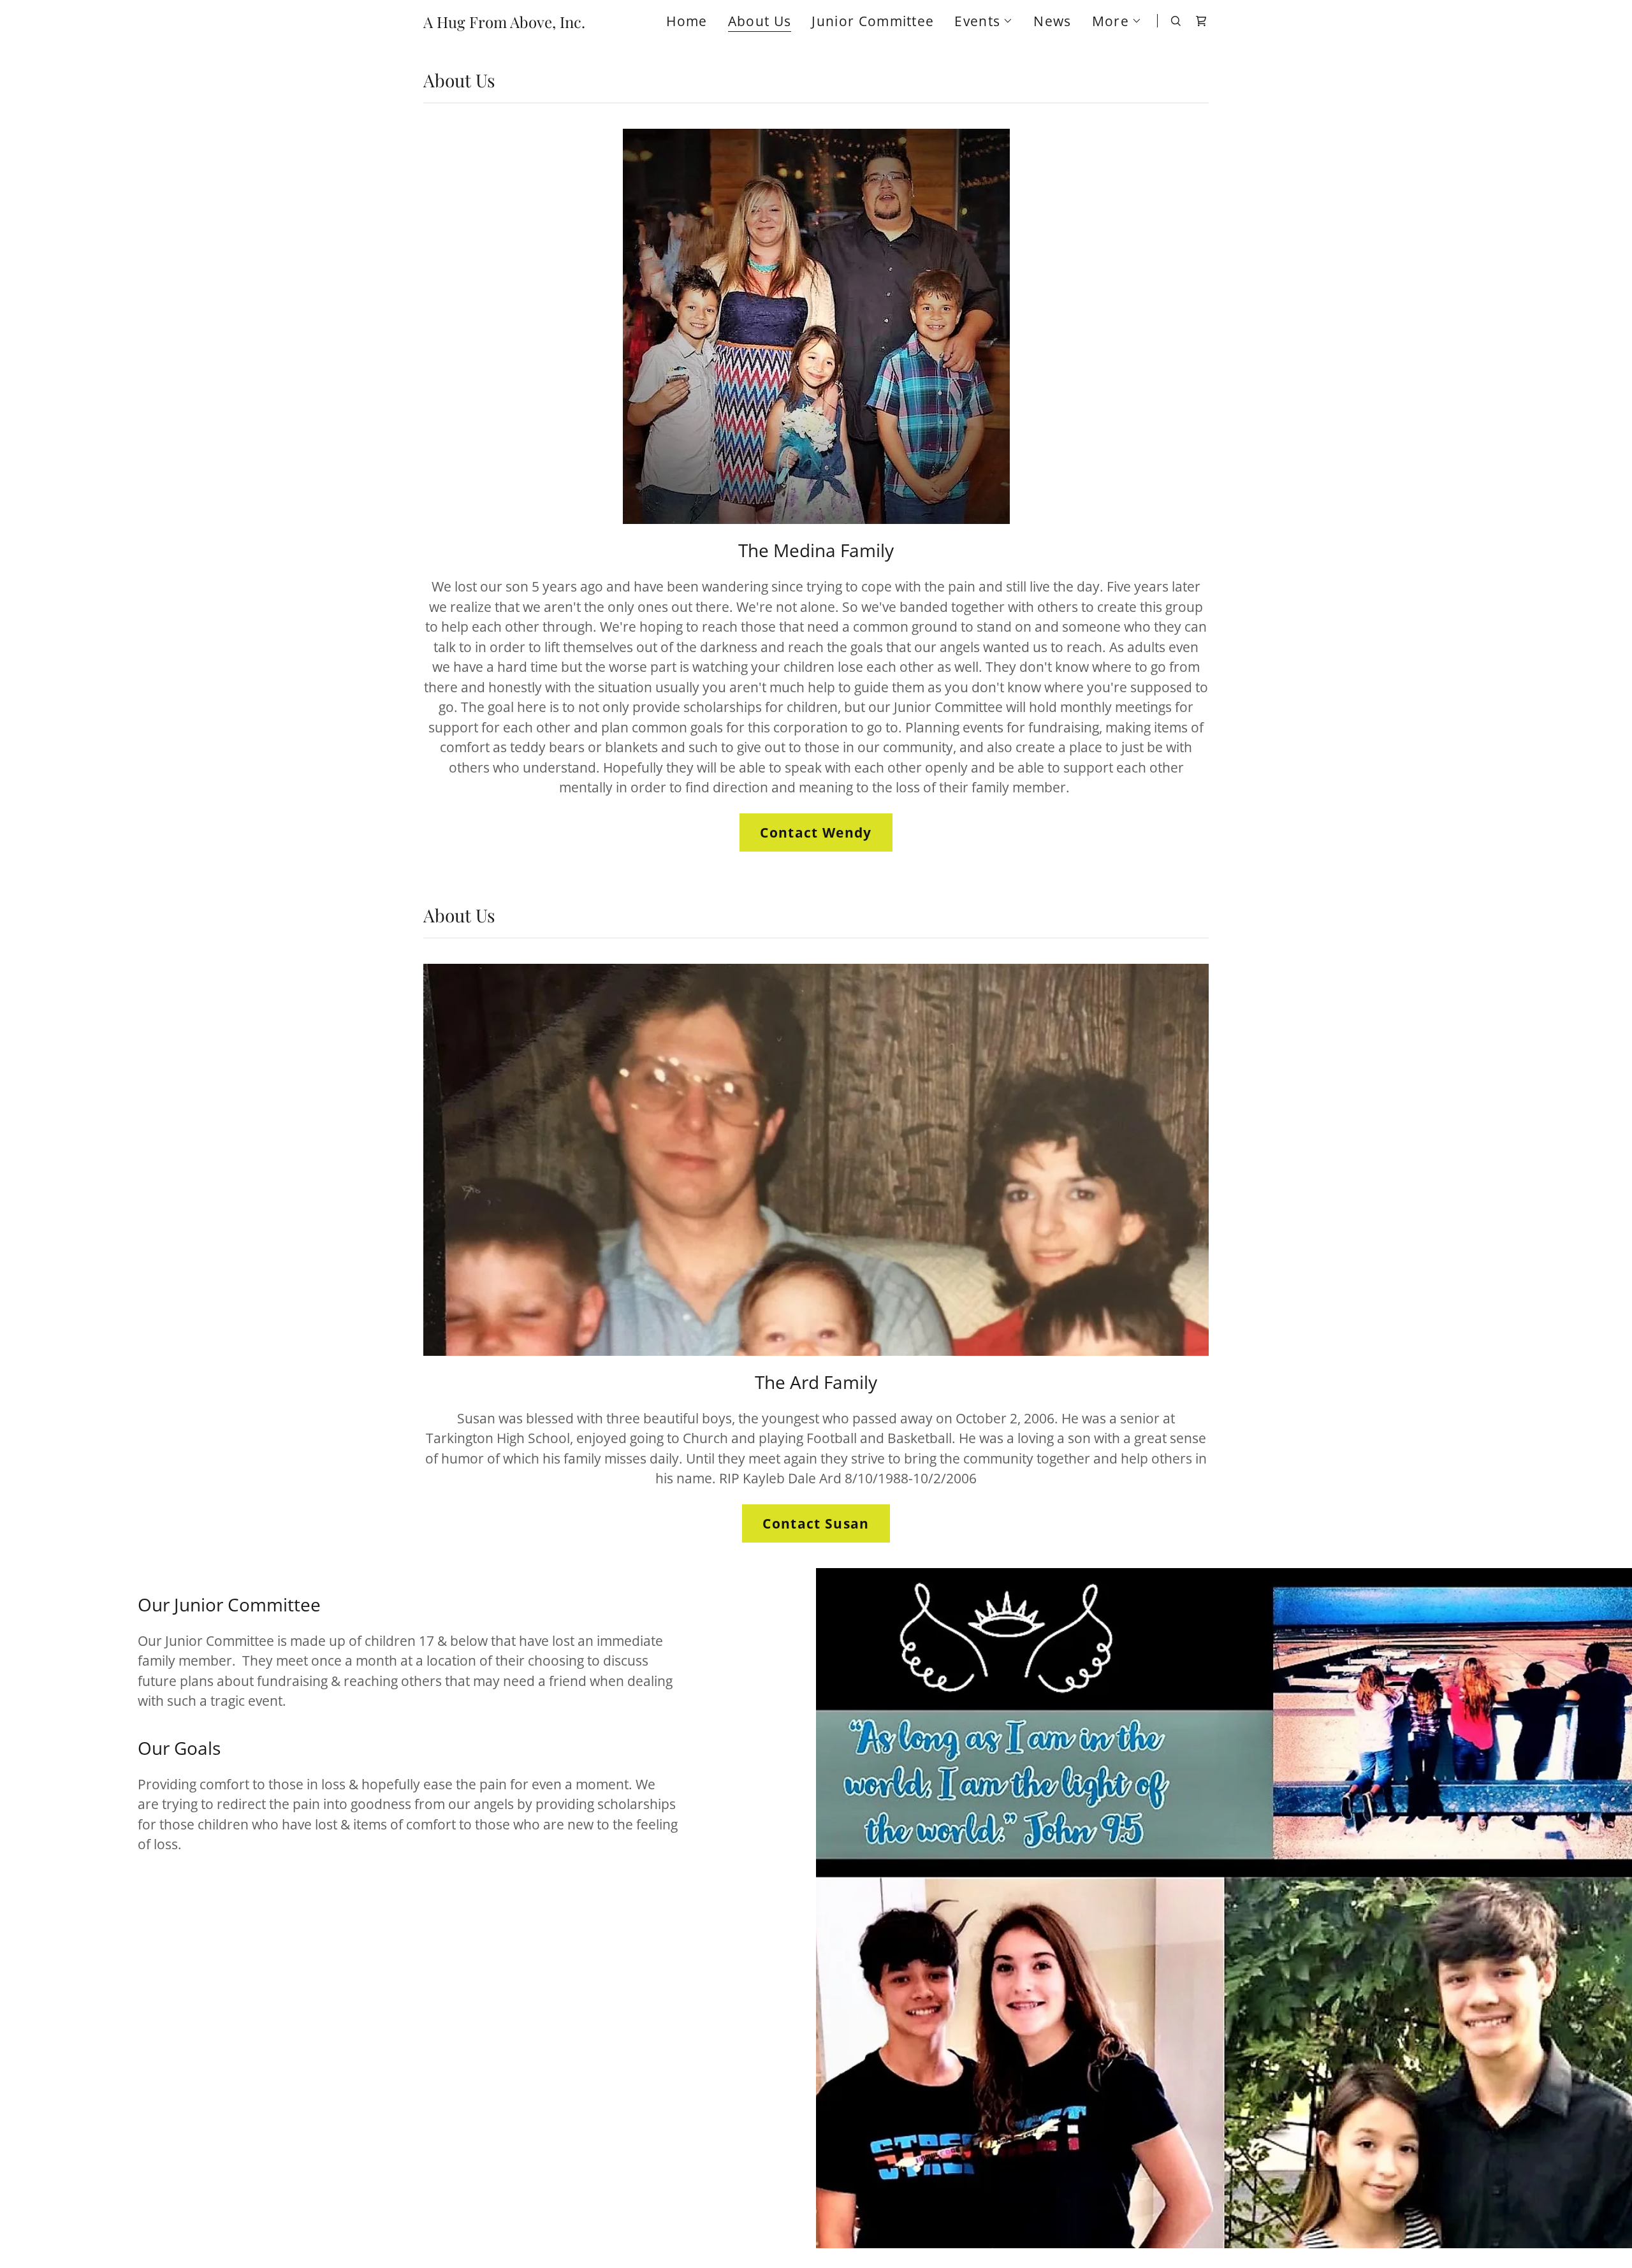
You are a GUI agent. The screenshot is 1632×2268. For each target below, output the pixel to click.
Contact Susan (816, 1523)
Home (687, 21)
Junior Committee (873, 21)
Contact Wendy (816, 832)
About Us (760, 22)
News (1052, 21)
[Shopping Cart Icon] (1201, 21)
